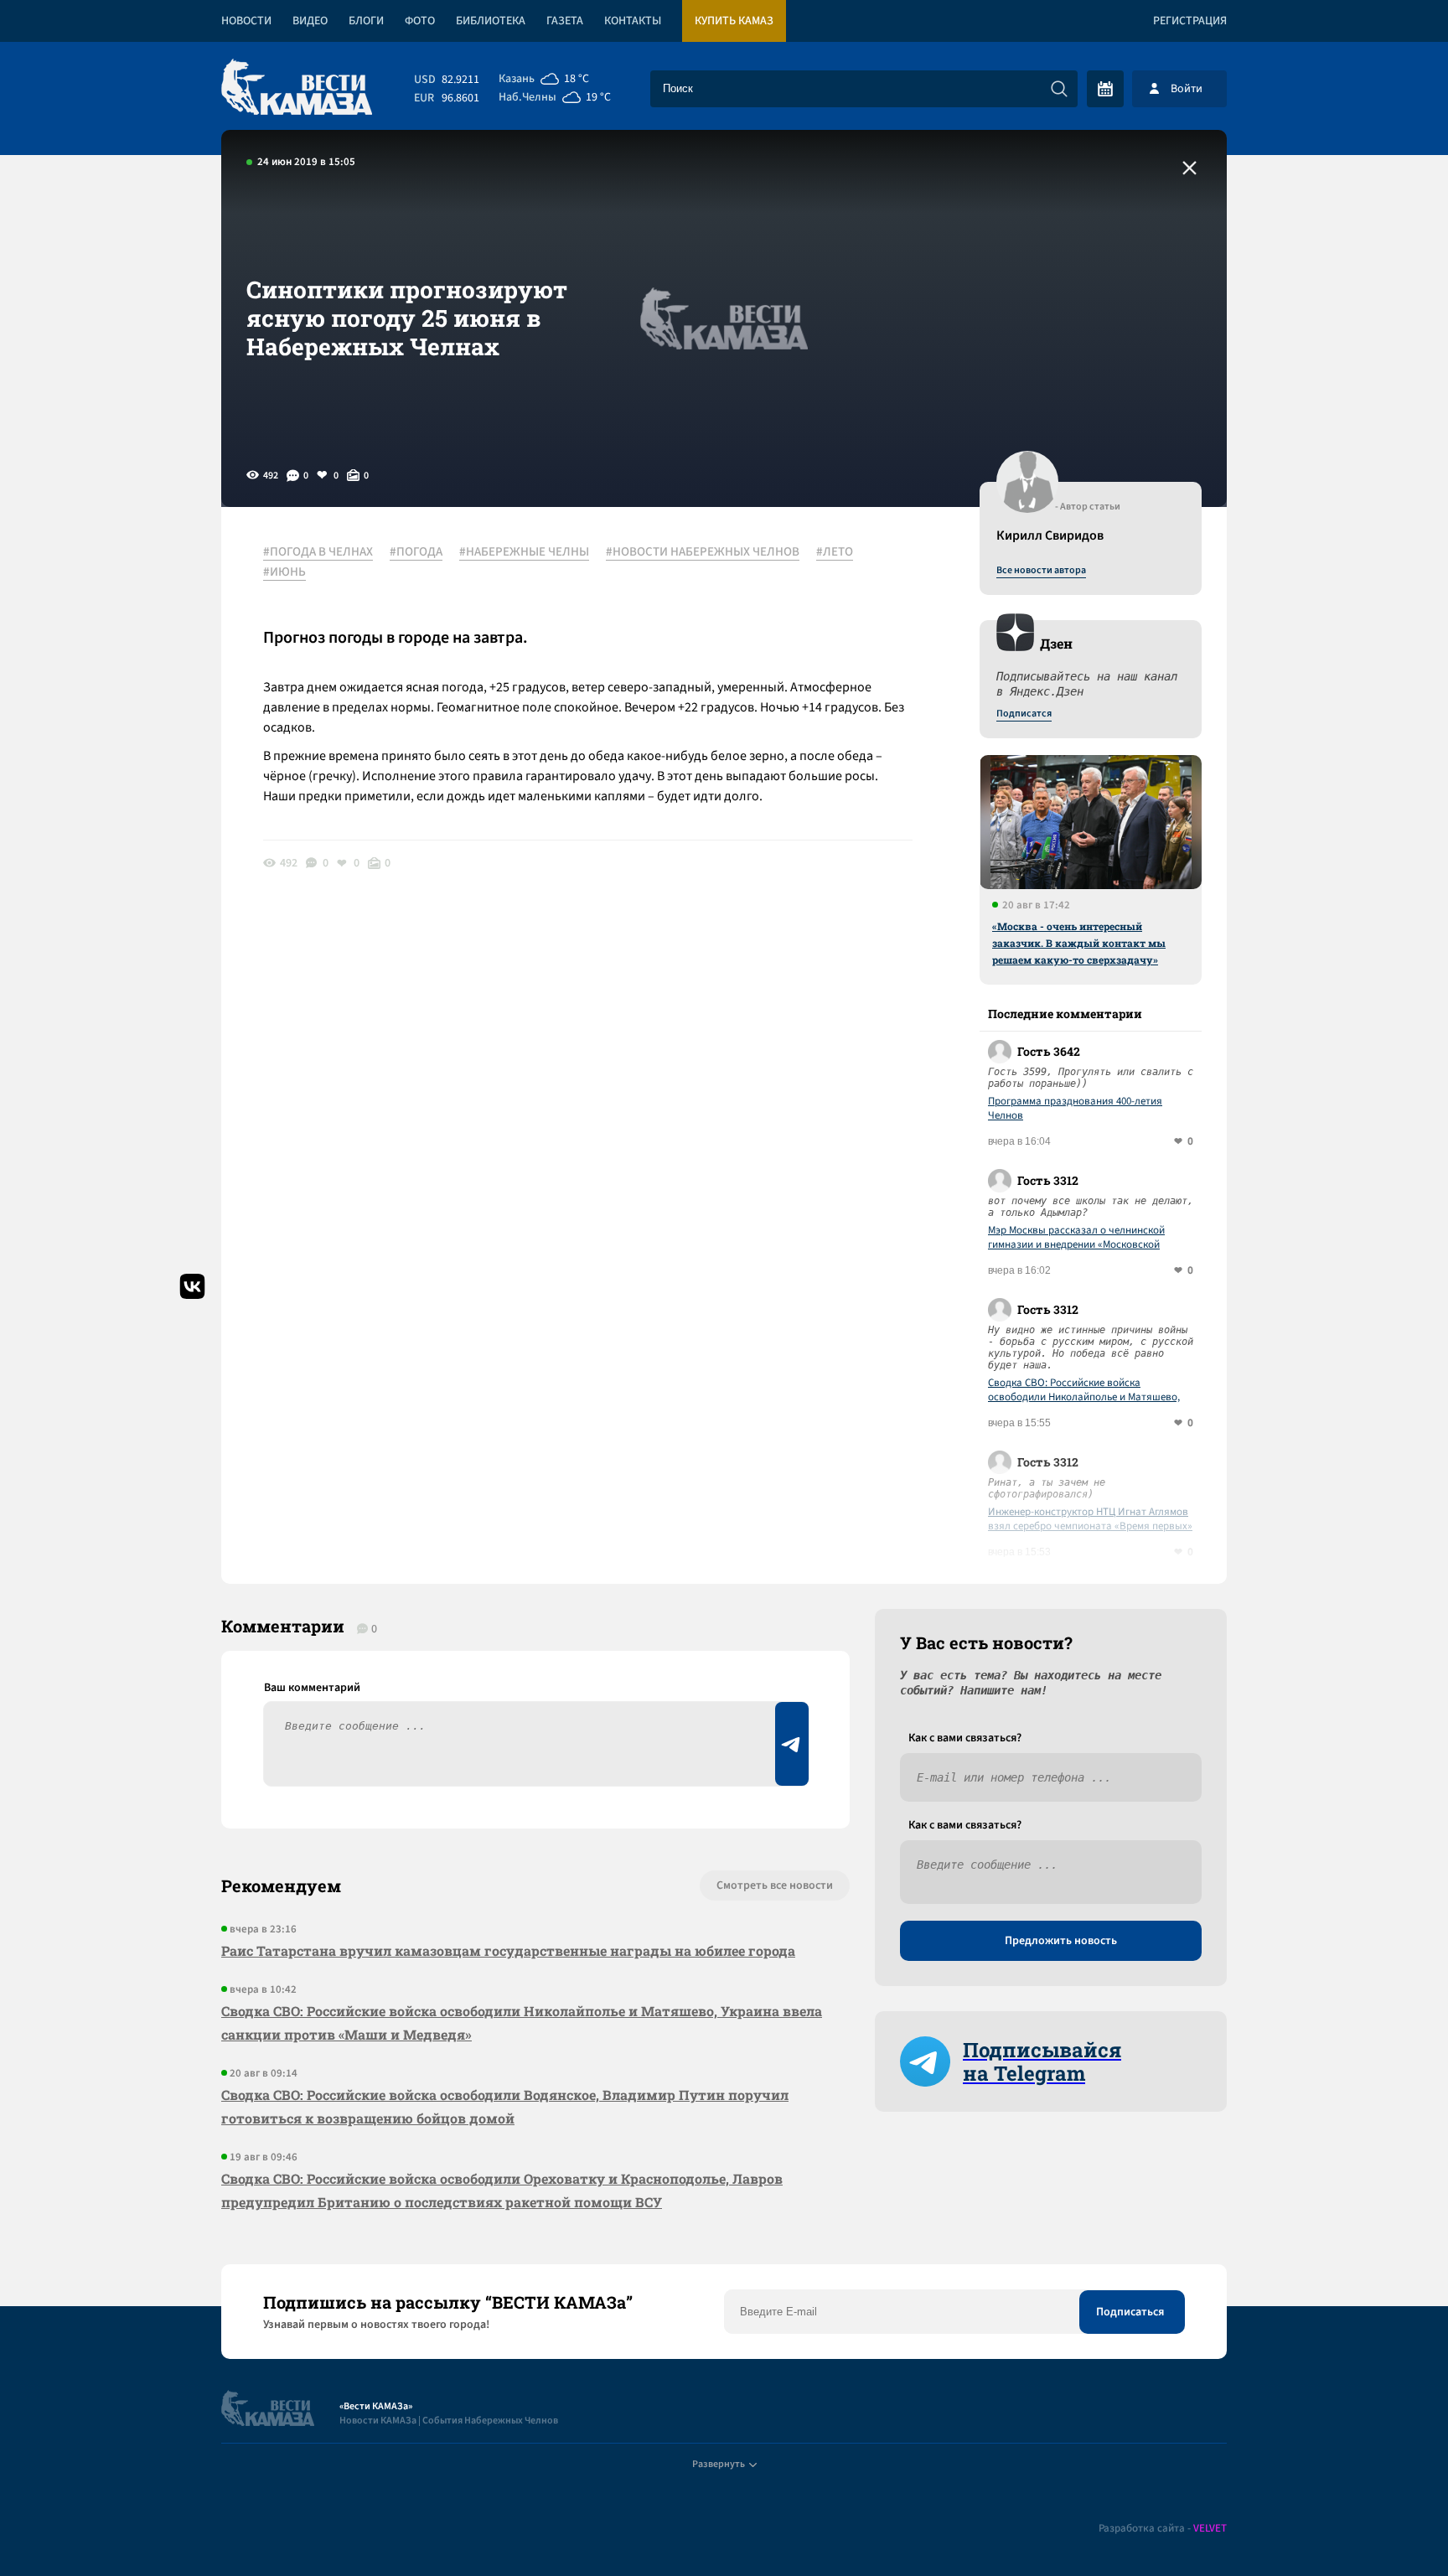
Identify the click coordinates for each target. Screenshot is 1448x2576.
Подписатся (1024, 714)
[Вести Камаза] (297, 88)
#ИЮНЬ (284, 572)
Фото (420, 21)
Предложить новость (1061, 1941)
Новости (246, 21)
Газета (565, 21)
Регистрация (1190, 21)
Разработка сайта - (1163, 2529)
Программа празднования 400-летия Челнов (1075, 1109)
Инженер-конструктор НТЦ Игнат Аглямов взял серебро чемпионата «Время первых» (1090, 1519)
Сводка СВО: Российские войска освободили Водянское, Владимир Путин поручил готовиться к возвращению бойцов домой (505, 2106)
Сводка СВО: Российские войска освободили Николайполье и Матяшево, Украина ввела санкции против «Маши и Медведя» (1085, 1390)
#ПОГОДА (416, 552)
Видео (310, 21)
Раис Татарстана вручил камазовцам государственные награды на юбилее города (508, 1950)
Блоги (366, 21)
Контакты (633, 21)
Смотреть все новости (775, 1885)
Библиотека (491, 21)
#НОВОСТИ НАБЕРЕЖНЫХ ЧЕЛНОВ (703, 552)
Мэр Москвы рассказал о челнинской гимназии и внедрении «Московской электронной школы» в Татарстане (1076, 1238)
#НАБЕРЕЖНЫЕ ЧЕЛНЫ (524, 552)
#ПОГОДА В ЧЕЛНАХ (318, 552)
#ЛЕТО (835, 552)
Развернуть (719, 2464)
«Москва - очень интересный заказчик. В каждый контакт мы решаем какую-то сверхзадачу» (1079, 943)
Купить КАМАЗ (734, 21)
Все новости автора (1041, 571)
